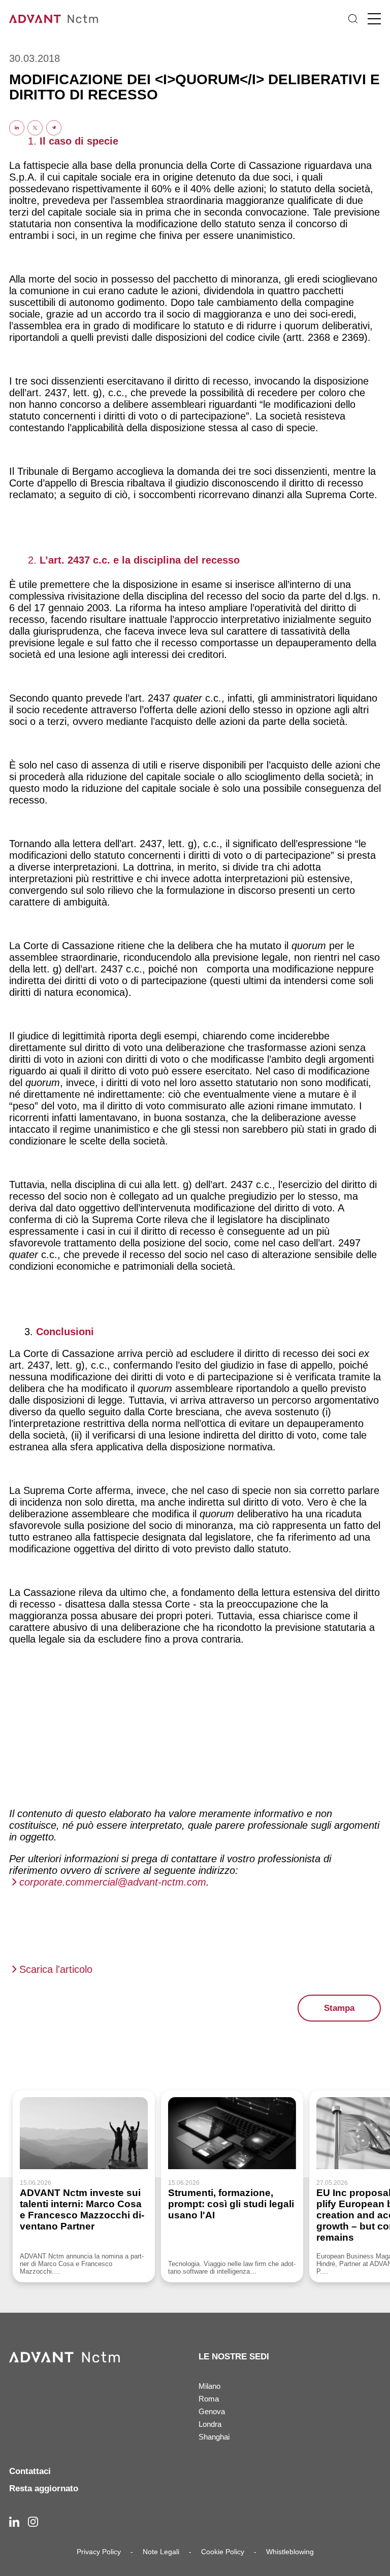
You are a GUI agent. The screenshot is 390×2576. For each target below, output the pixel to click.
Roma (209, 2399)
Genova (212, 2411)
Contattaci (30, 2471)
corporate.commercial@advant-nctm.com (113, 1882)
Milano (209, 2386)
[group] (84, 2186)
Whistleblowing (290, 2552)
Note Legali (161, 2552)
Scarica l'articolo (56, 1969)
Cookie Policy (223, 2552)
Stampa (339, 2008)
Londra (210, 2424)
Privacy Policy (99, 2552)
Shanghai (214, 2437)
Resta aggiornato (44, 2488)
